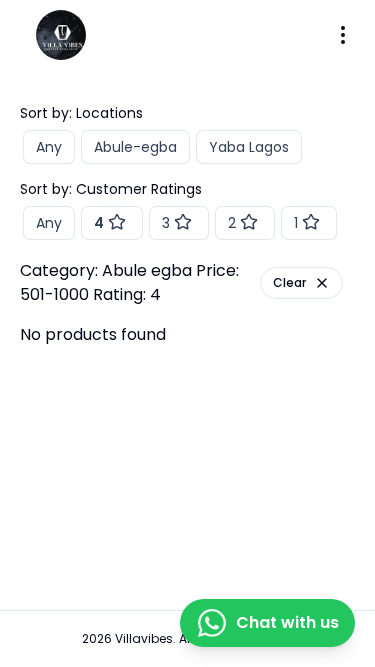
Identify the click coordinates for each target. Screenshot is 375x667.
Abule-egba (135, 147)
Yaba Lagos (249, 147)
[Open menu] (343, 35)
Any (49, 147)
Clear (289, 282)
